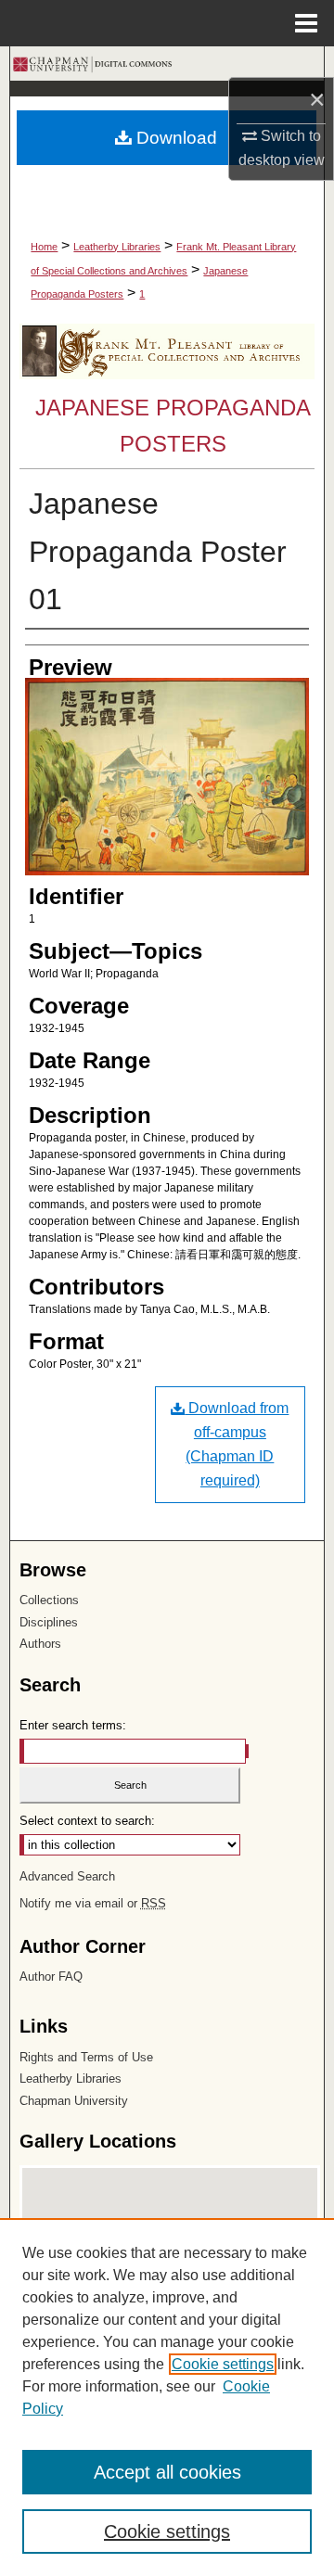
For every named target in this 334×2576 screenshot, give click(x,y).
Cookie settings (223, 2364)
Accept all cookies (167, 2472)
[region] (167, 2397)
